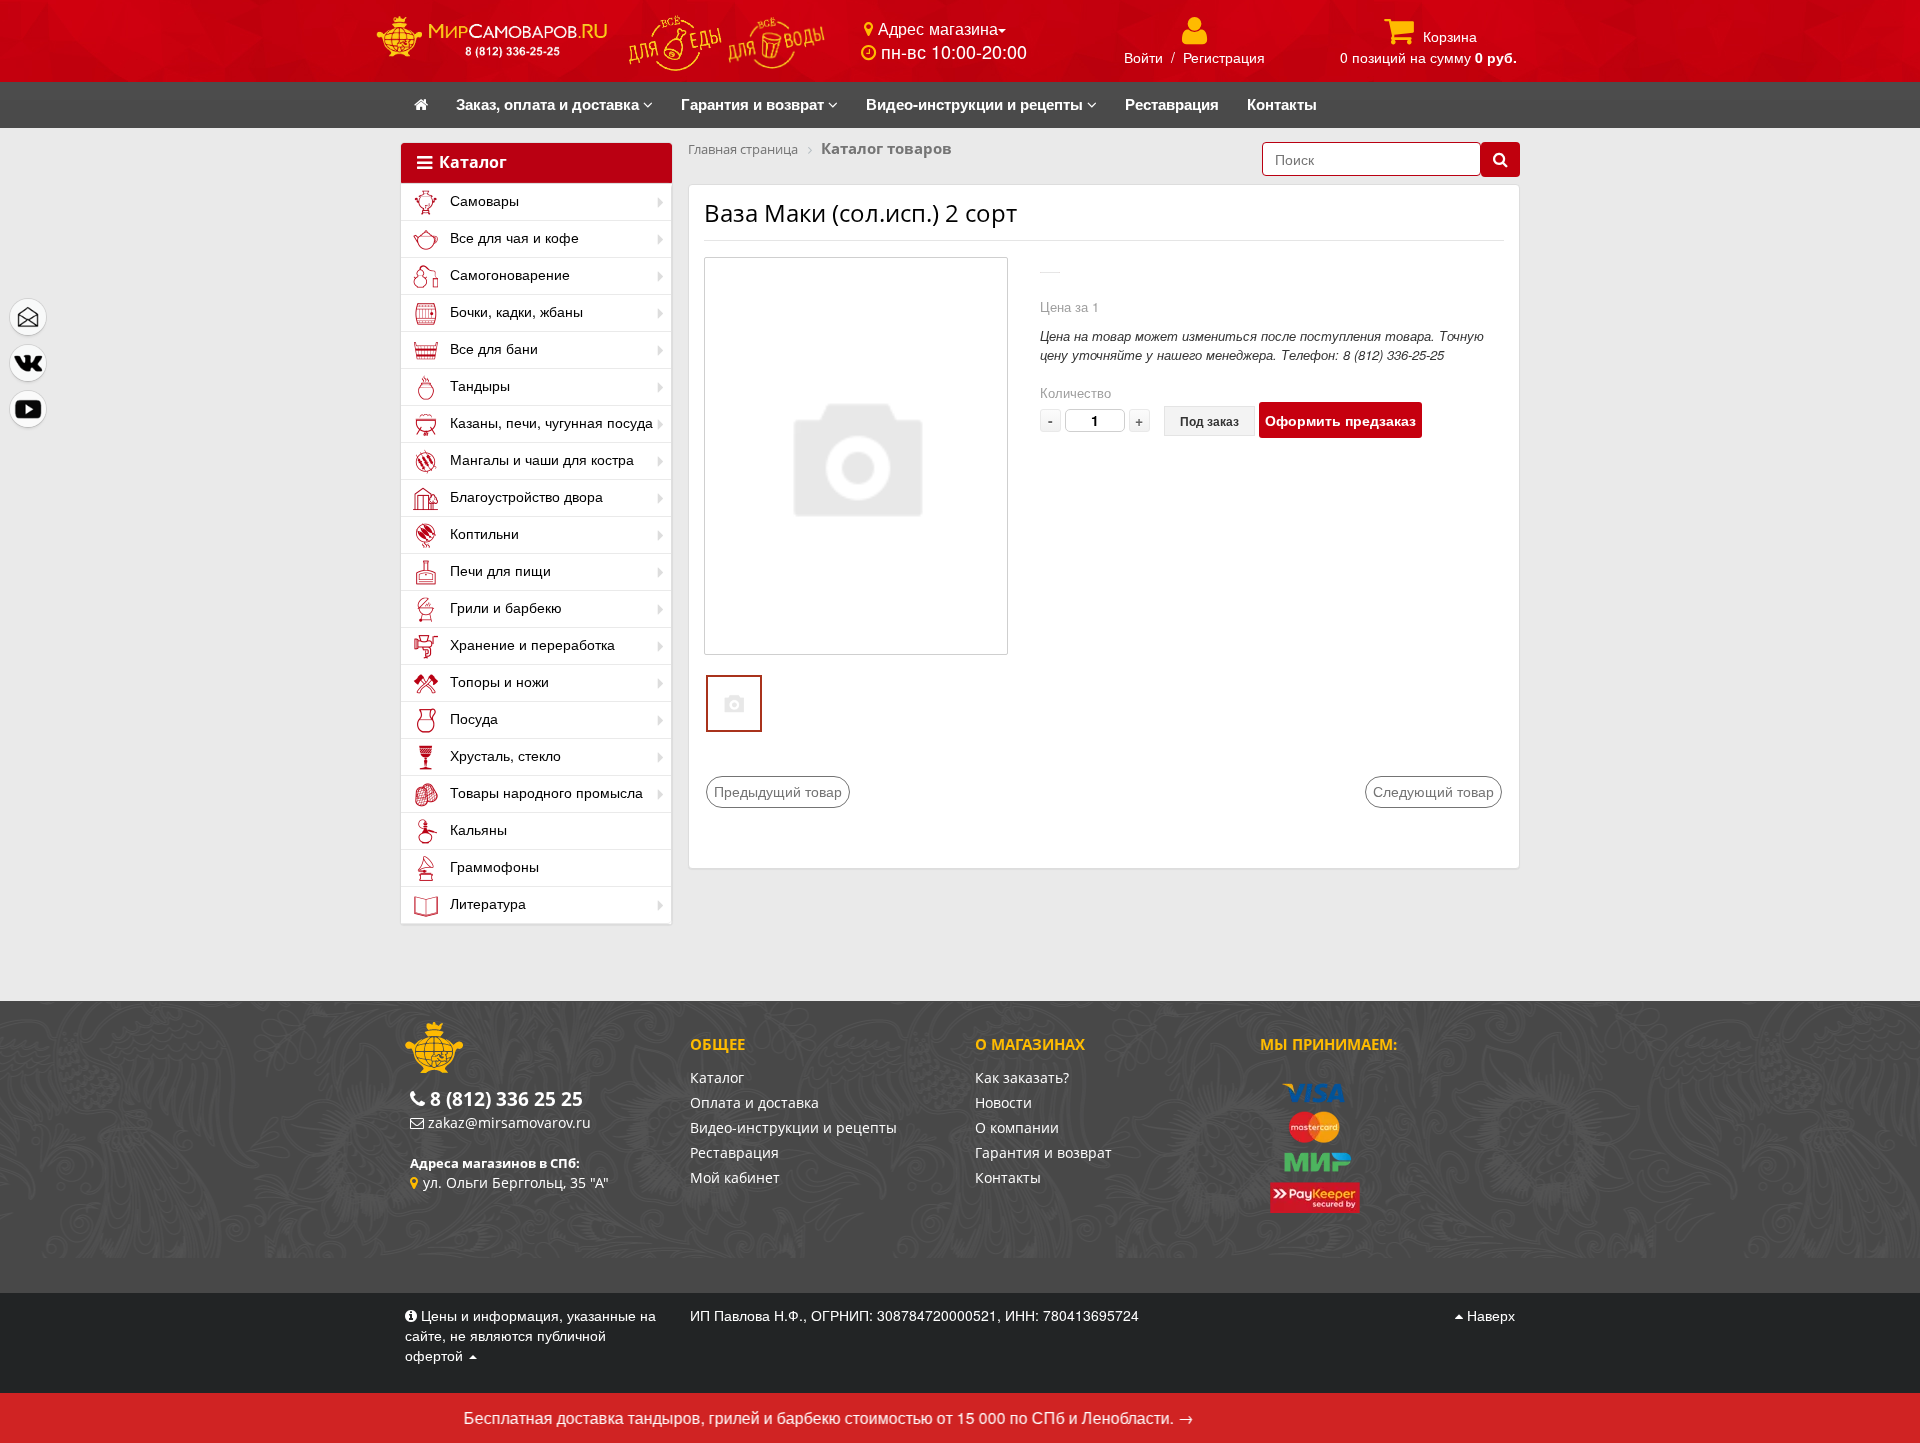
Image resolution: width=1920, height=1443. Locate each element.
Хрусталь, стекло (503, 755)
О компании (1017, 1127)
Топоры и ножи (497, 681)
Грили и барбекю (504, 607)
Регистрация (1224, 57)
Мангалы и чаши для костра (540, 459)
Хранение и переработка (530, 644)
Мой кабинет (735, 1177)
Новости (1003, 1102)
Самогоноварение (508, 274)
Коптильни (482, 533)
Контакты (1008, 1177)
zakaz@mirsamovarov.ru (509, 1122)
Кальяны (476, 829)
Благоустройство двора (524, 496)
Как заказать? (1022, 1077)
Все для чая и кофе (512, 237)
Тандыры (478, 385)
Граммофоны (492, 866)
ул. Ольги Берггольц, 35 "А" (516, 1182)
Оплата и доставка (754, 1102)
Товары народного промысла (544, 792)
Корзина (1450, 36)
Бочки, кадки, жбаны (514, 311)
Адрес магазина (935, 28)
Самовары (482, 200)
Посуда (472, 718)
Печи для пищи (498, 570)
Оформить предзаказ (1340, 420)
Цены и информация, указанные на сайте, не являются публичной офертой (530, 1335)
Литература (486, 903)
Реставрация (734, 1152)
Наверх (1489, 1315)
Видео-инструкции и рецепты (793, 1127)
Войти (1143, 57)
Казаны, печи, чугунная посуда (549, 422)
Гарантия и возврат (1043, 1152)
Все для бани (492, 348)
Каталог (471, 163)
